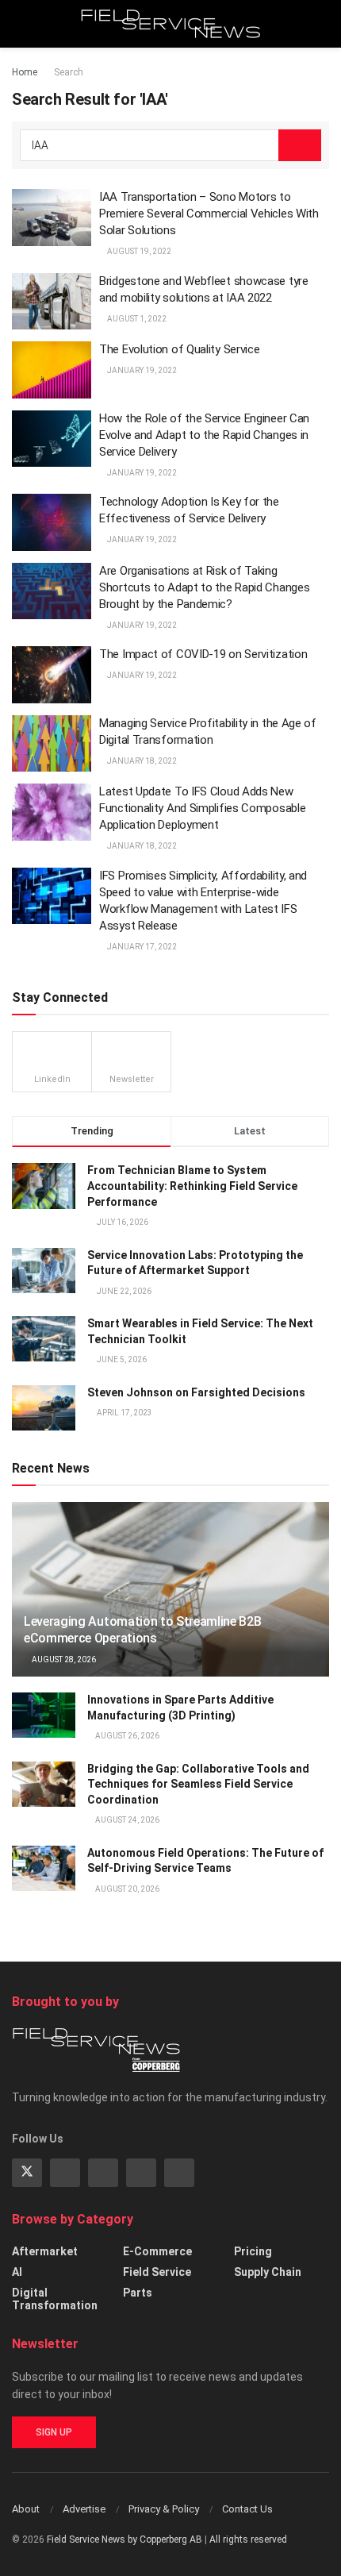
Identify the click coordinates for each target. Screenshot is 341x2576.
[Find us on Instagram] (103, 2173)
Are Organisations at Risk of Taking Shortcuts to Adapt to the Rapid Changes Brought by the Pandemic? (204, 587)
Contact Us (247, 2509)
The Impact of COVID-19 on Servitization (203, 654)
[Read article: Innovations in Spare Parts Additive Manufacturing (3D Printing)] (44, 1715)
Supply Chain (268, 2272)
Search (69, 72)
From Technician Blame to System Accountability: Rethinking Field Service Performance (192, 1186)
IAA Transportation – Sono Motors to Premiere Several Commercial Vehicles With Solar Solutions (209, 214)
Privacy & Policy (164, 2509)
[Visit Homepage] (171, 24)
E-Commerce (157, 2251)
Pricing (253, 2251)
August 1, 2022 (136, 319)
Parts (138, 2293)
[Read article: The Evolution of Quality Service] (52, 370)
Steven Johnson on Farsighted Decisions (196, 1392)
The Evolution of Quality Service (179, 349)
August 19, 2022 (138, 251)
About (26, 2509)
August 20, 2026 (126, 1889)
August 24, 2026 (126, 1820)
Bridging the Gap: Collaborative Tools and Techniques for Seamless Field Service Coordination (198, 1784)
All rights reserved (248, 2539)
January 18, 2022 (141, 761)
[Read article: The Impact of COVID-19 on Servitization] (52, 675)
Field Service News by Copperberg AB (125, 2539)
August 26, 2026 (126, 1736)
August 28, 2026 (63, 1660)
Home (25, 72)
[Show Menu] (19, 24)
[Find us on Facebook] (141, 2173)
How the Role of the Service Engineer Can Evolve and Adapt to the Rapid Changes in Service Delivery (204, 435)
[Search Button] (322, 24)
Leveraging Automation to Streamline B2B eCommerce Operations (143, 1630)
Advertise (84, 2509)
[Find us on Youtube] (179, 2173)
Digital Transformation (55, 2299)
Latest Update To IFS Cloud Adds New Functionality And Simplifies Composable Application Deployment (202, 808)
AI (17, 2272)
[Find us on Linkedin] (65, 2173)
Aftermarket (45, 2251)
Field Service (157, 2272)
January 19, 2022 (141, 370)
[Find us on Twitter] (27, 2173)
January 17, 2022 (141, 947)
